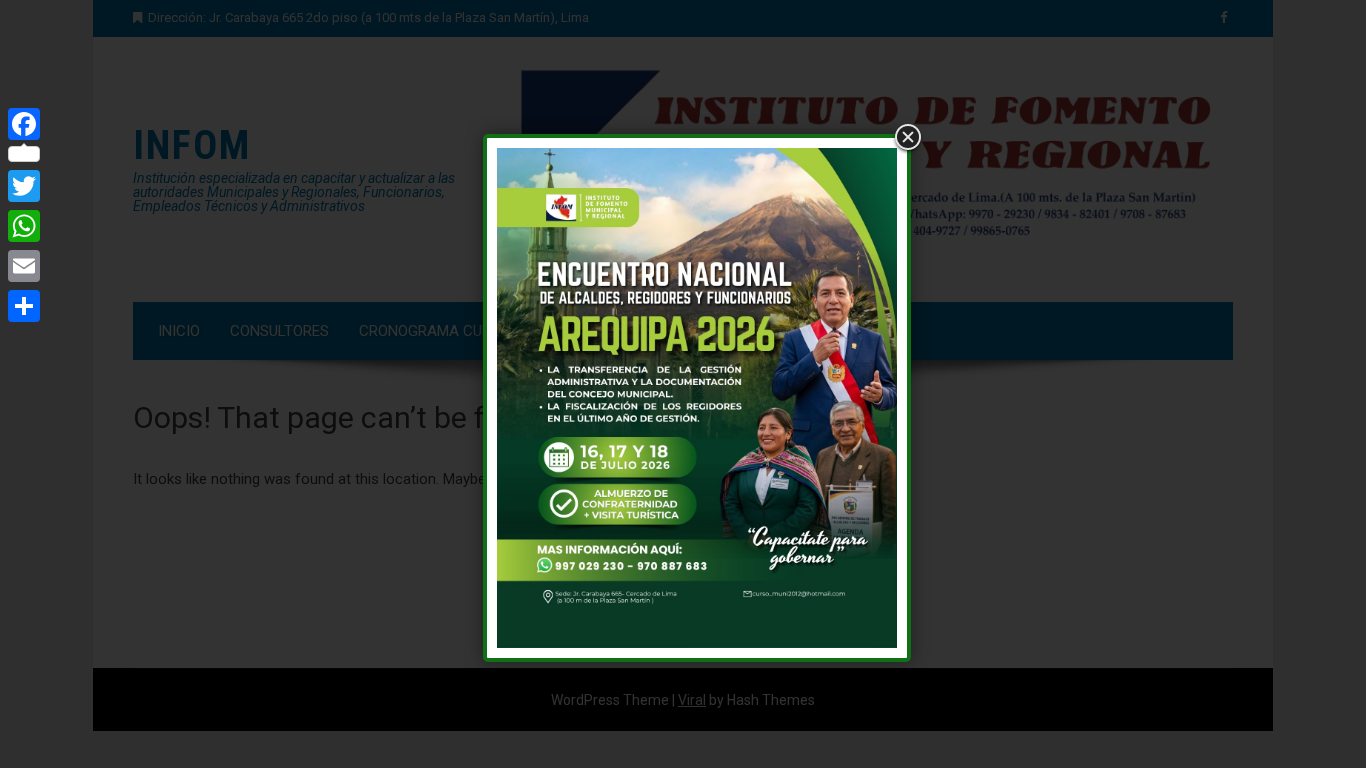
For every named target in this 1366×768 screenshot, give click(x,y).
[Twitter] (24, 186)
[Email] (24, 266)
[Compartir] (24, 306)
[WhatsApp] (24, 226)
